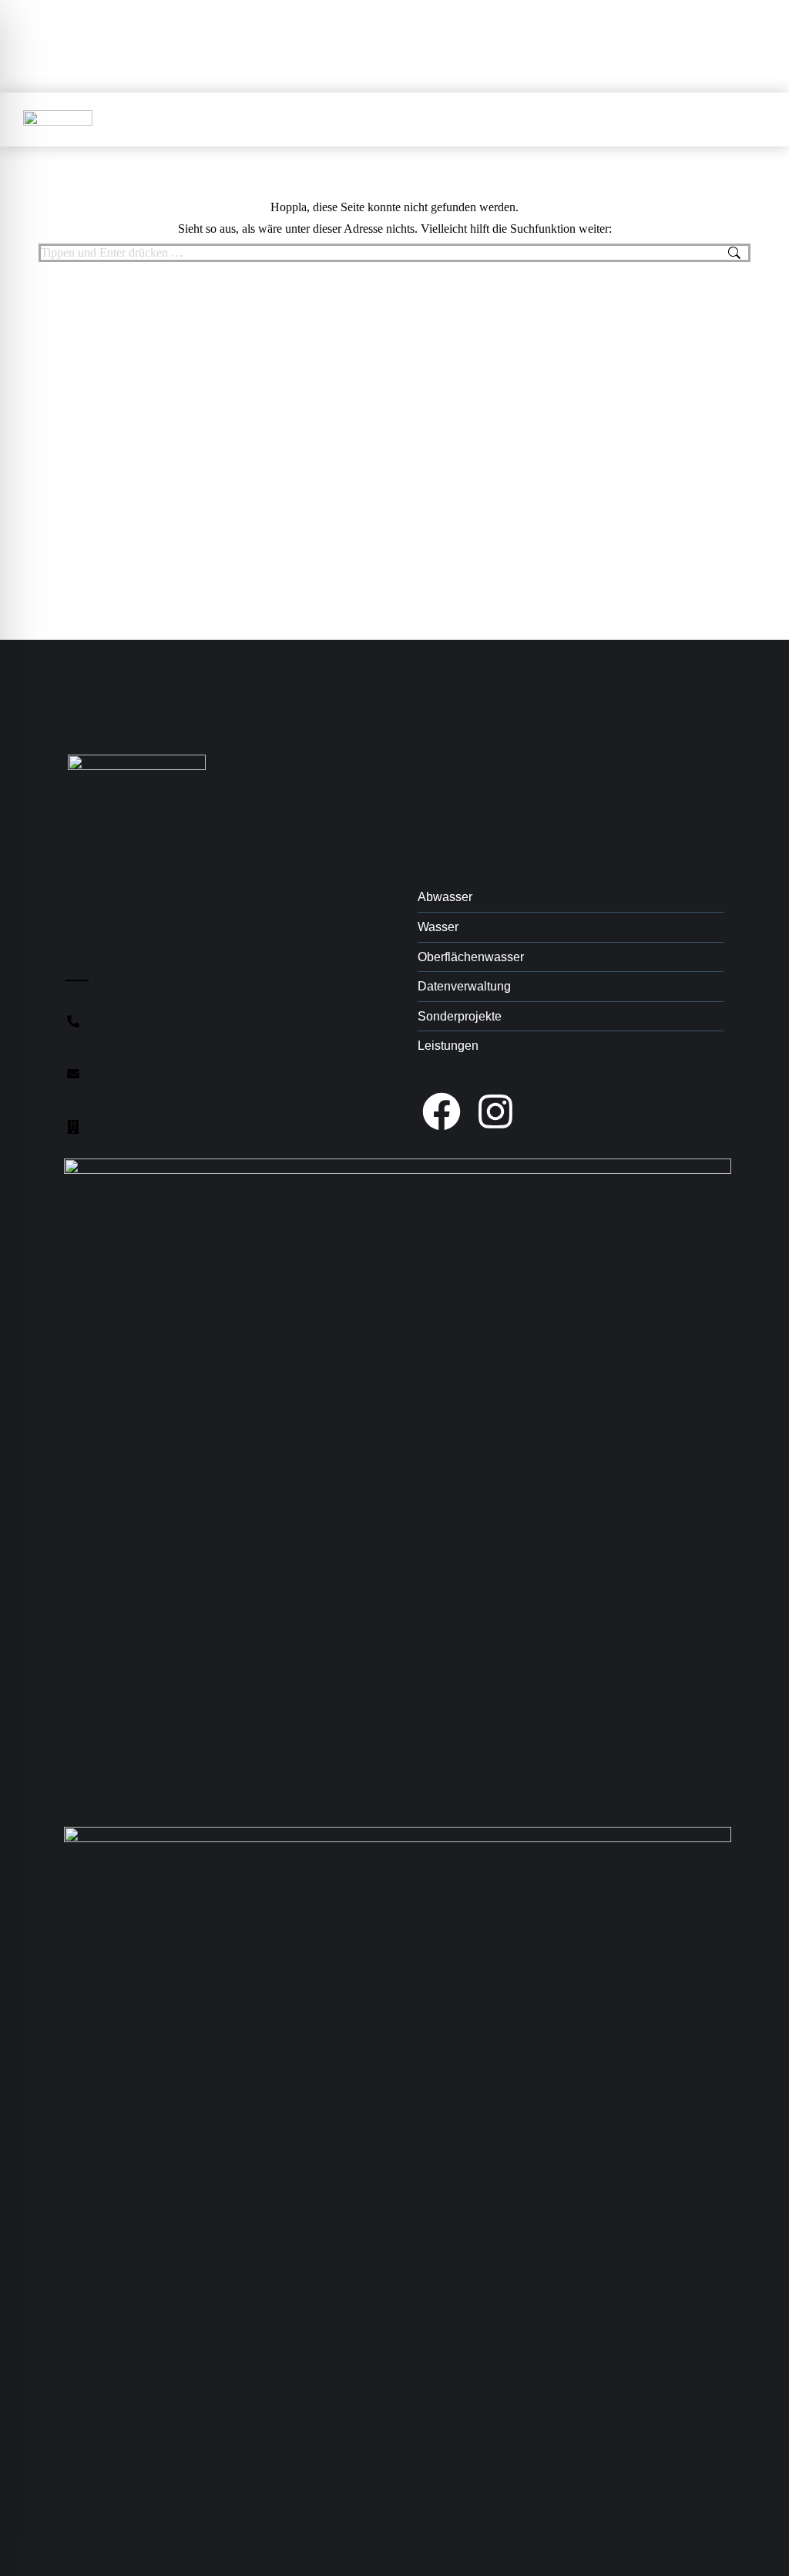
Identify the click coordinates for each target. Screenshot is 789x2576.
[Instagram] (495, 1111)
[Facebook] (442, 1111)
